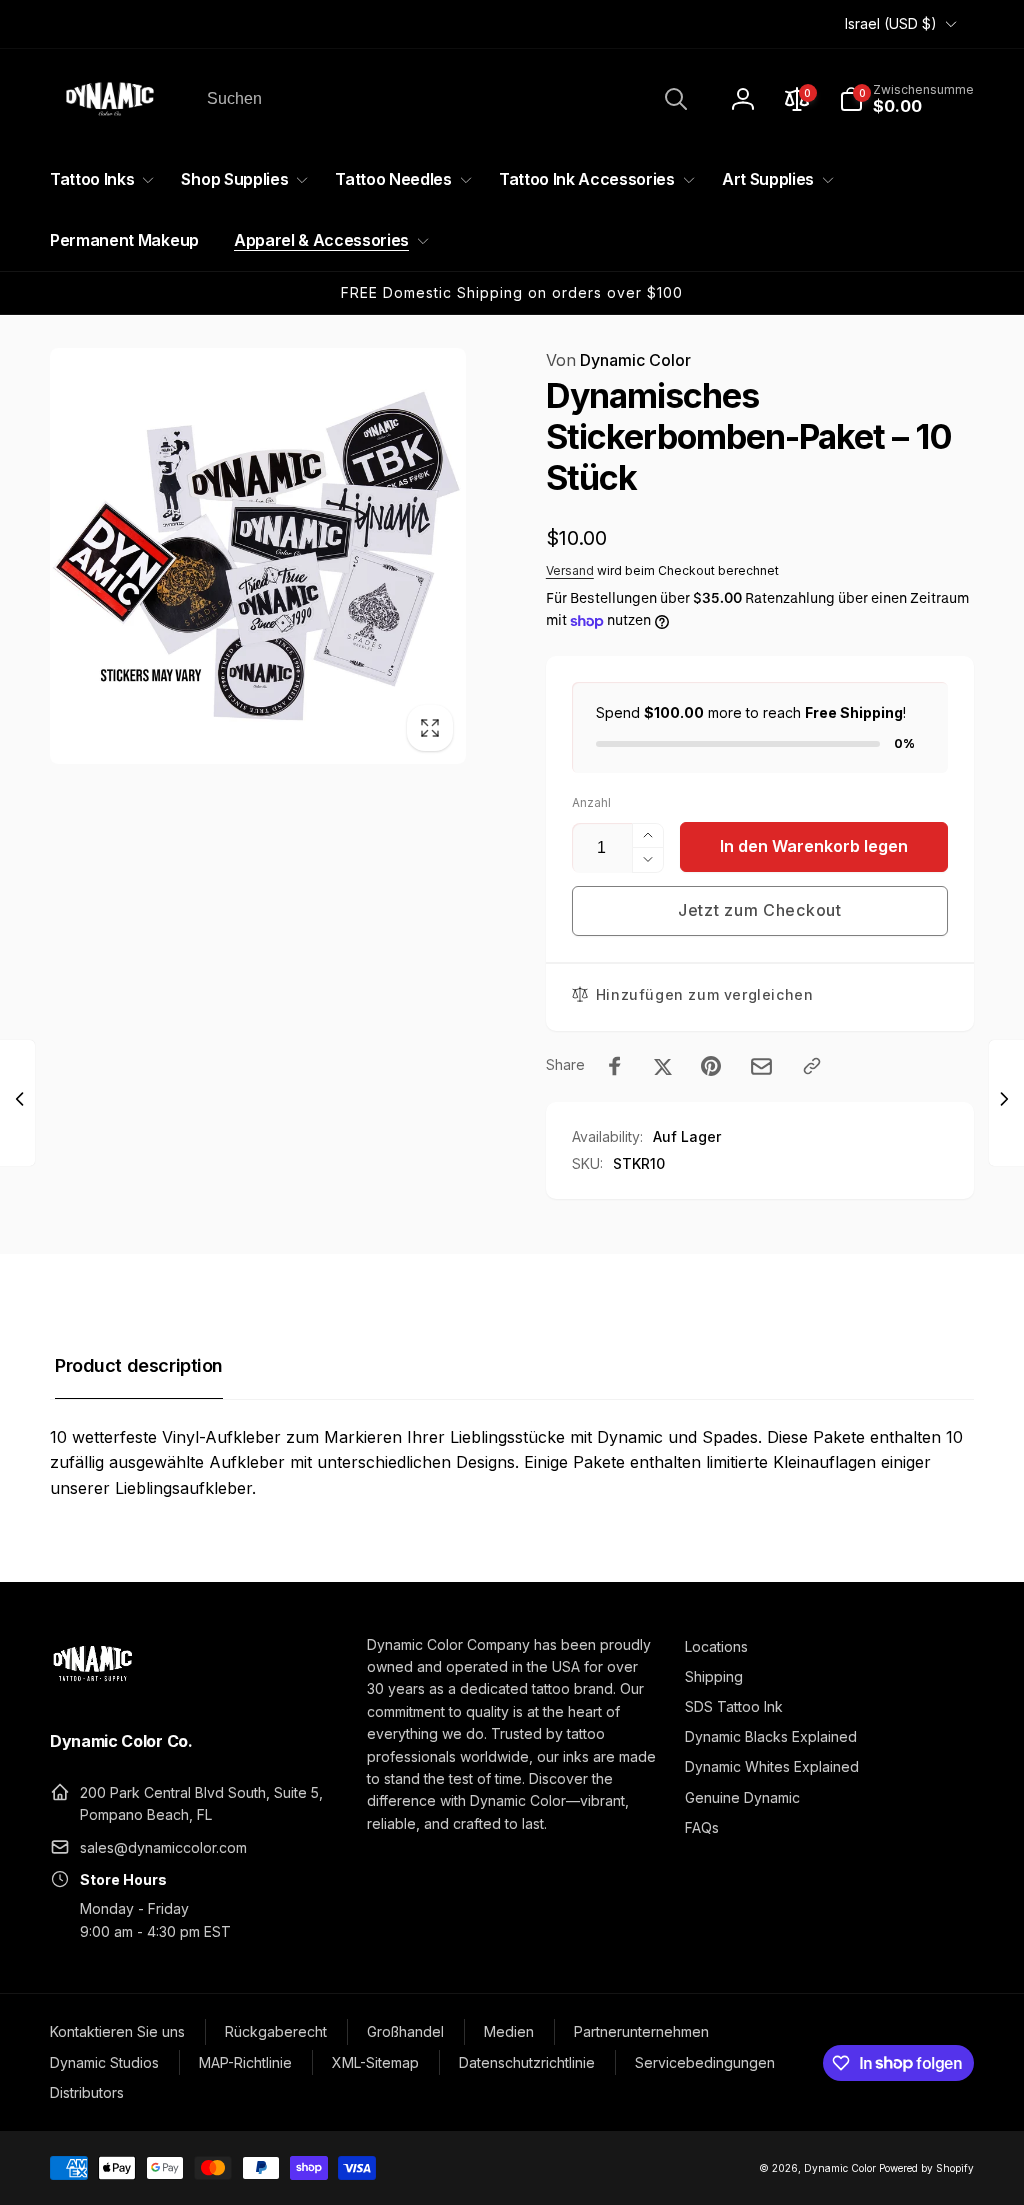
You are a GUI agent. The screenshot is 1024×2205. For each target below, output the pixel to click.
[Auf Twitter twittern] (663, 1066)
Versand (570, 570)
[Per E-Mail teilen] (761, 1066)
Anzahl (591, 802)
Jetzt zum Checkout (760, 910)
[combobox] (445, 99)
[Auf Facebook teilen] (615, 1066)
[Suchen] (676, 99)
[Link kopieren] (812, 1066)
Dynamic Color (618, 360)
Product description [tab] (139, 1365)
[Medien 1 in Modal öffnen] (258, 556)
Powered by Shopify (926, 2168)
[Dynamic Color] (92, 1687)
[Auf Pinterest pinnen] (711, 1066)
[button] (906, 99)
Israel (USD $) (891, 23)
